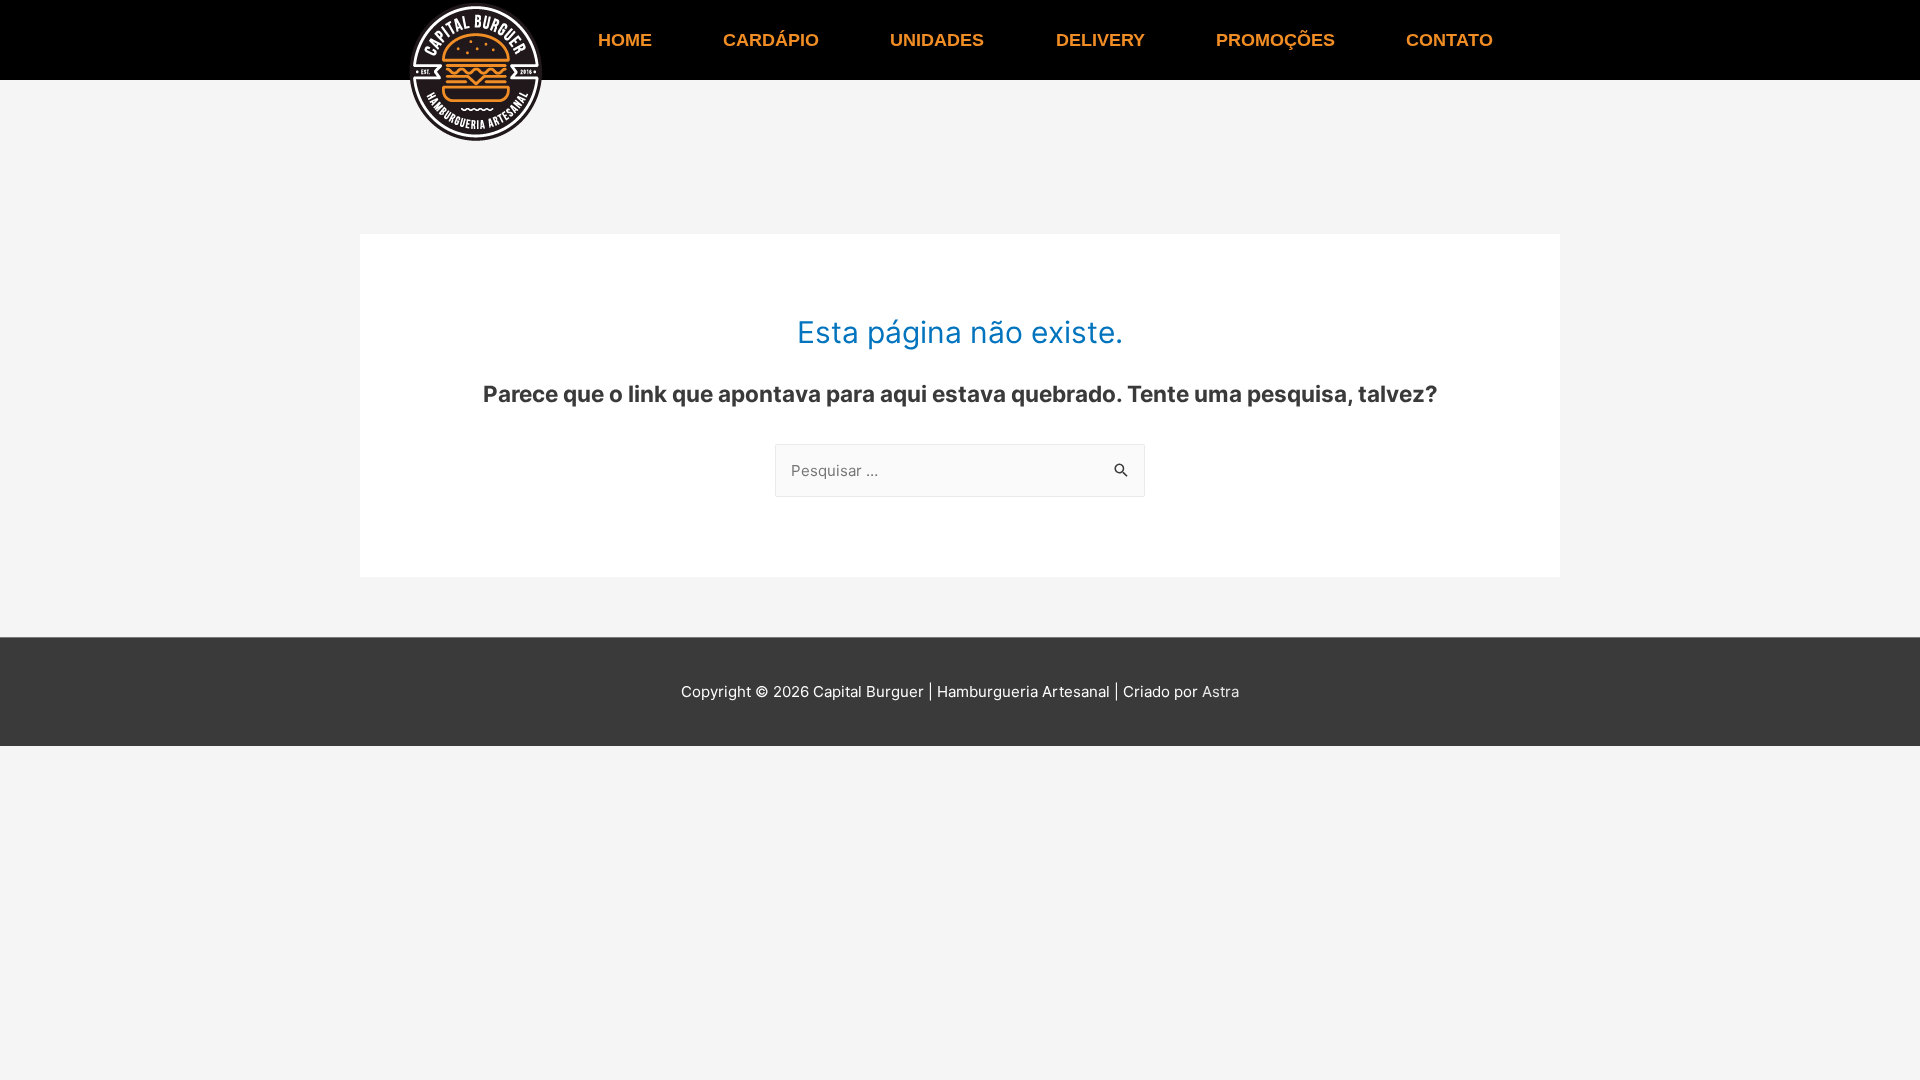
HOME (625, 40)
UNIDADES (937, 40)
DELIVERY (1100, 40)
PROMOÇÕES (1275, 40)
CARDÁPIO (771, 40)
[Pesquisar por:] (960, 470)
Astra (1220, 691)
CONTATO (1449, 40)
